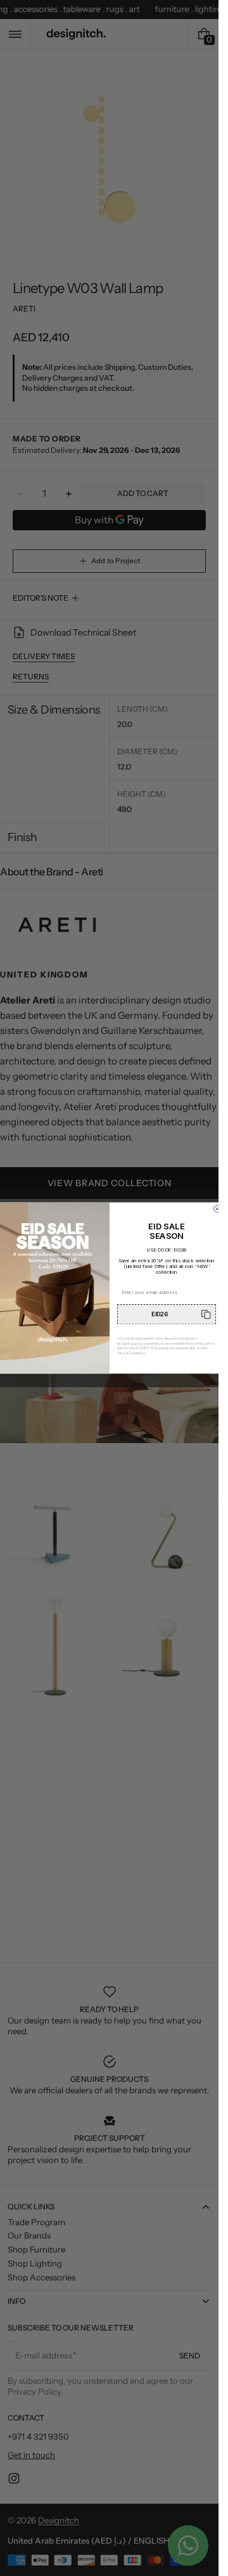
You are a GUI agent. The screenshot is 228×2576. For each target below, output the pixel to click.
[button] (167, 1314)
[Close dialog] (217, 1209)
